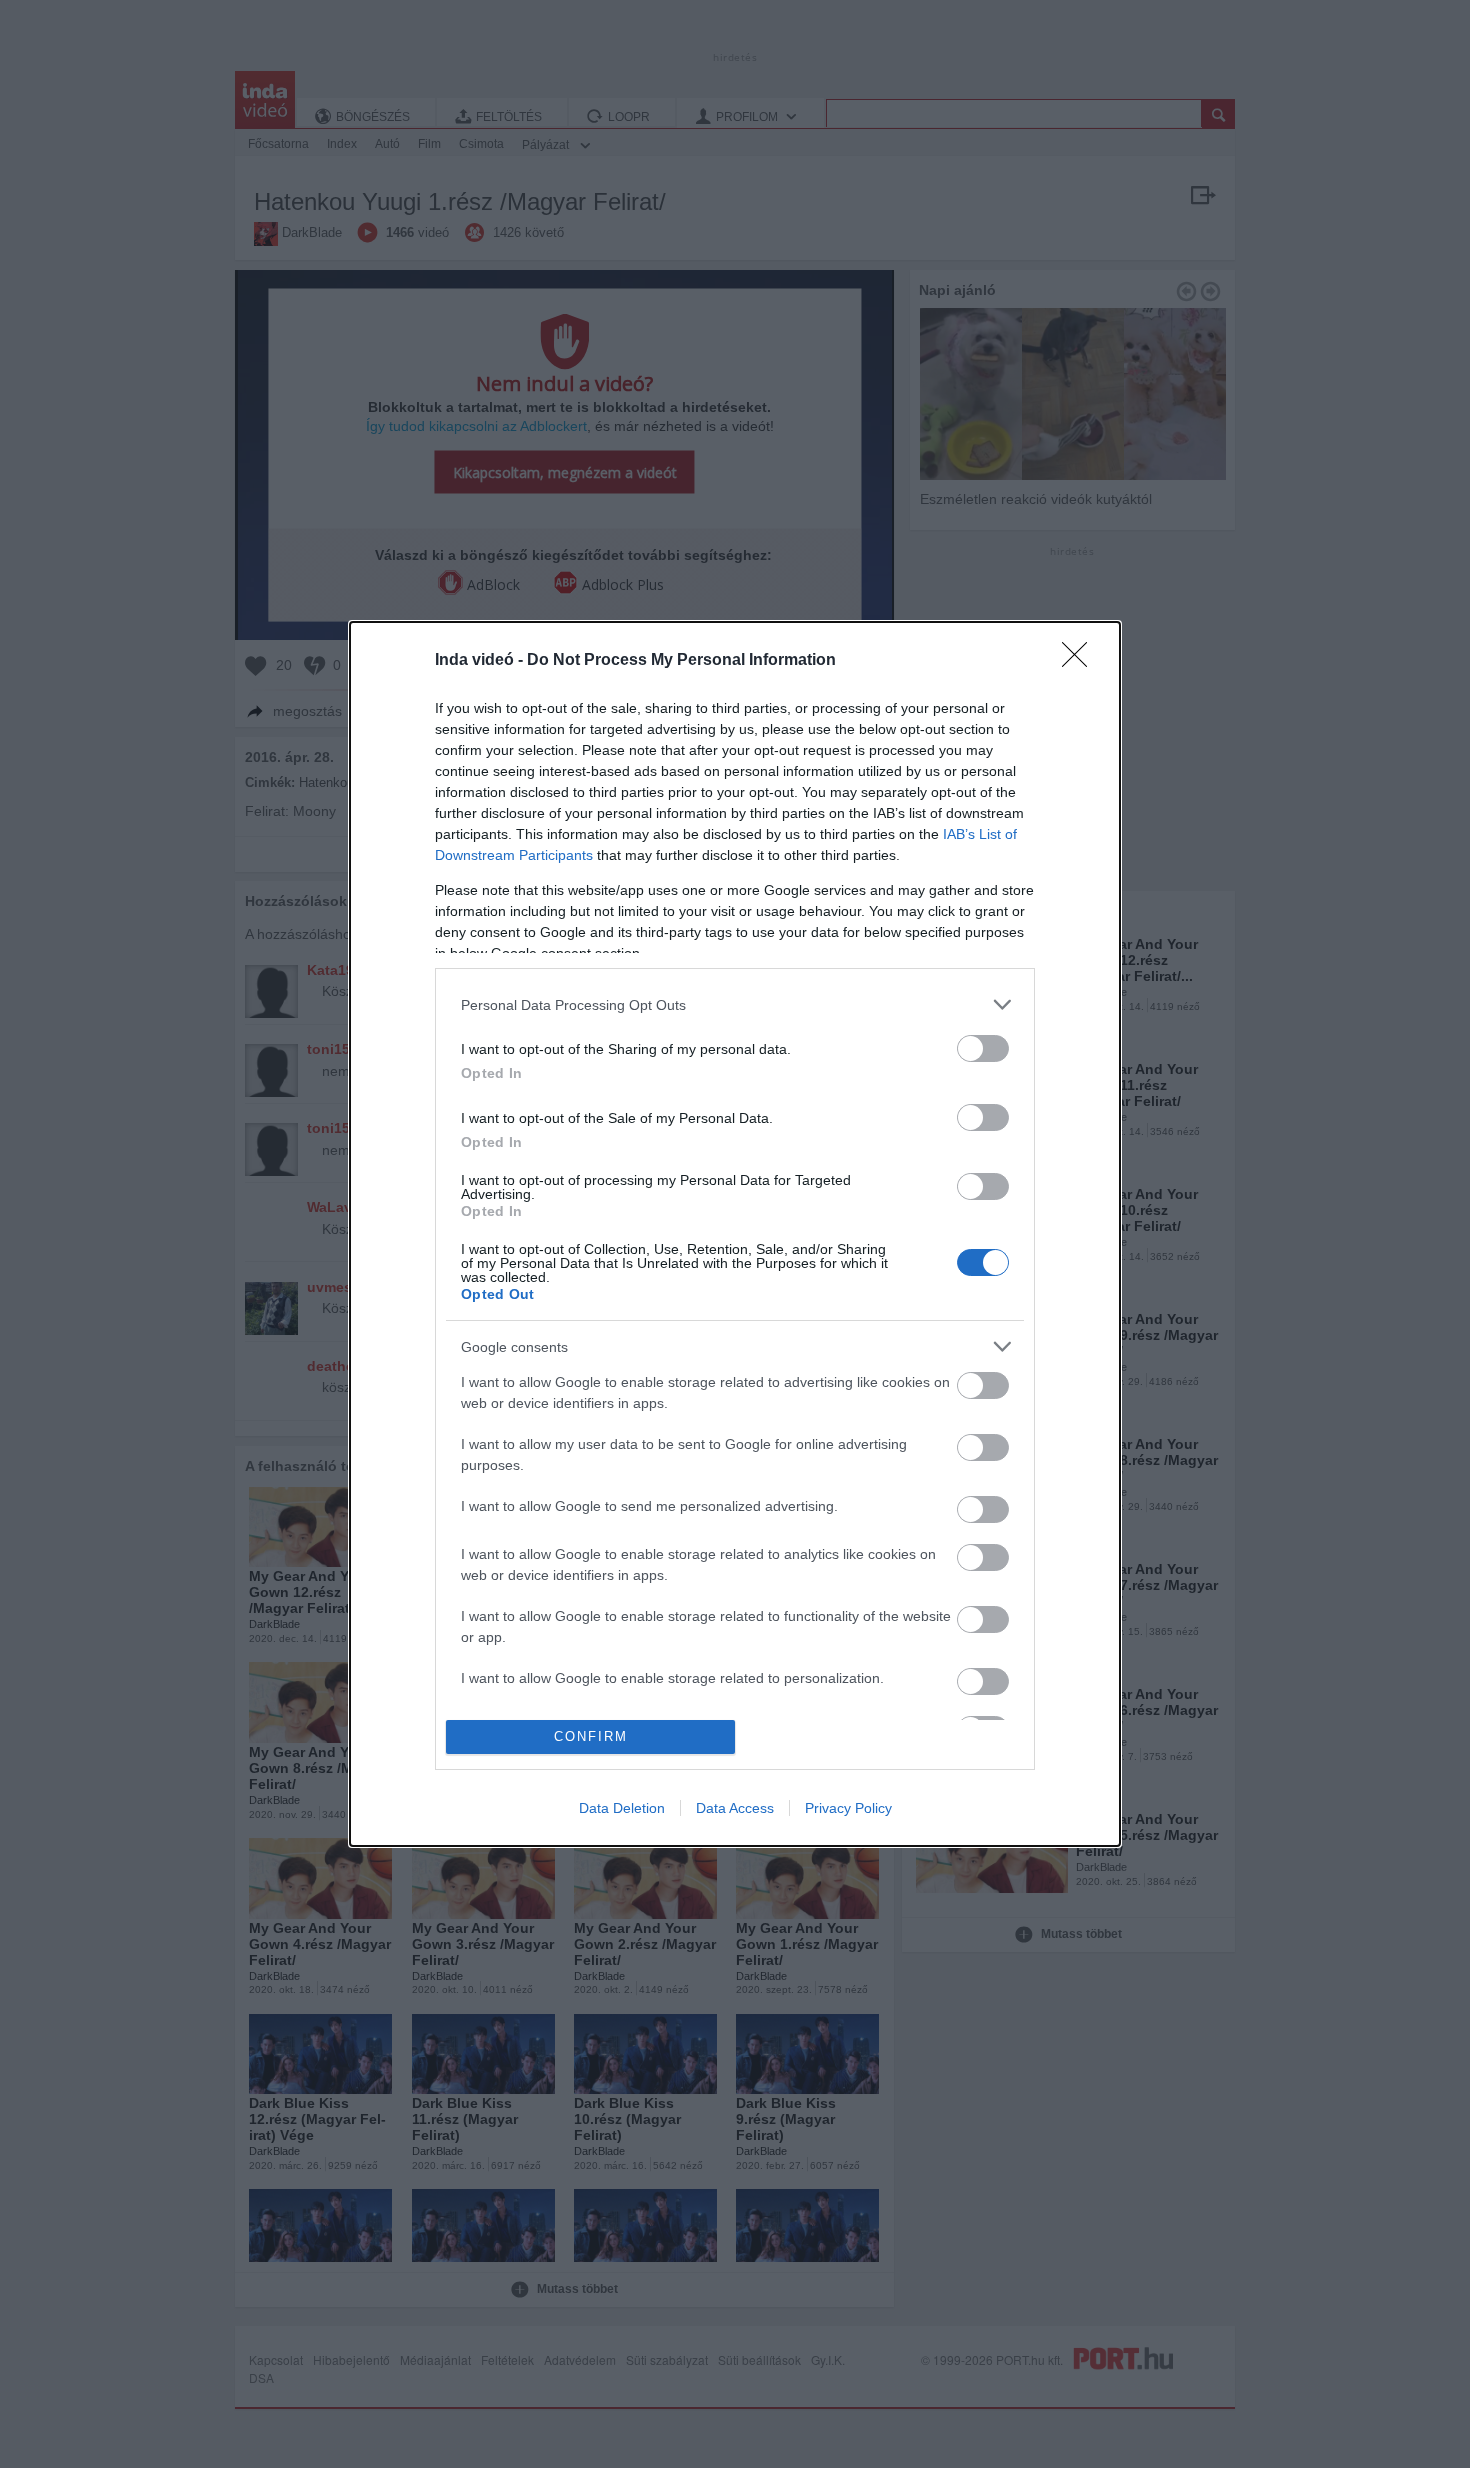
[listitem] (735, 1004)
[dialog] (735, 1233)
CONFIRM (591, 1736)
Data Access (735, 1808)
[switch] (983, 1048)
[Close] (1081, 661)
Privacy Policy (848, 1808)
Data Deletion (622, 1808)
